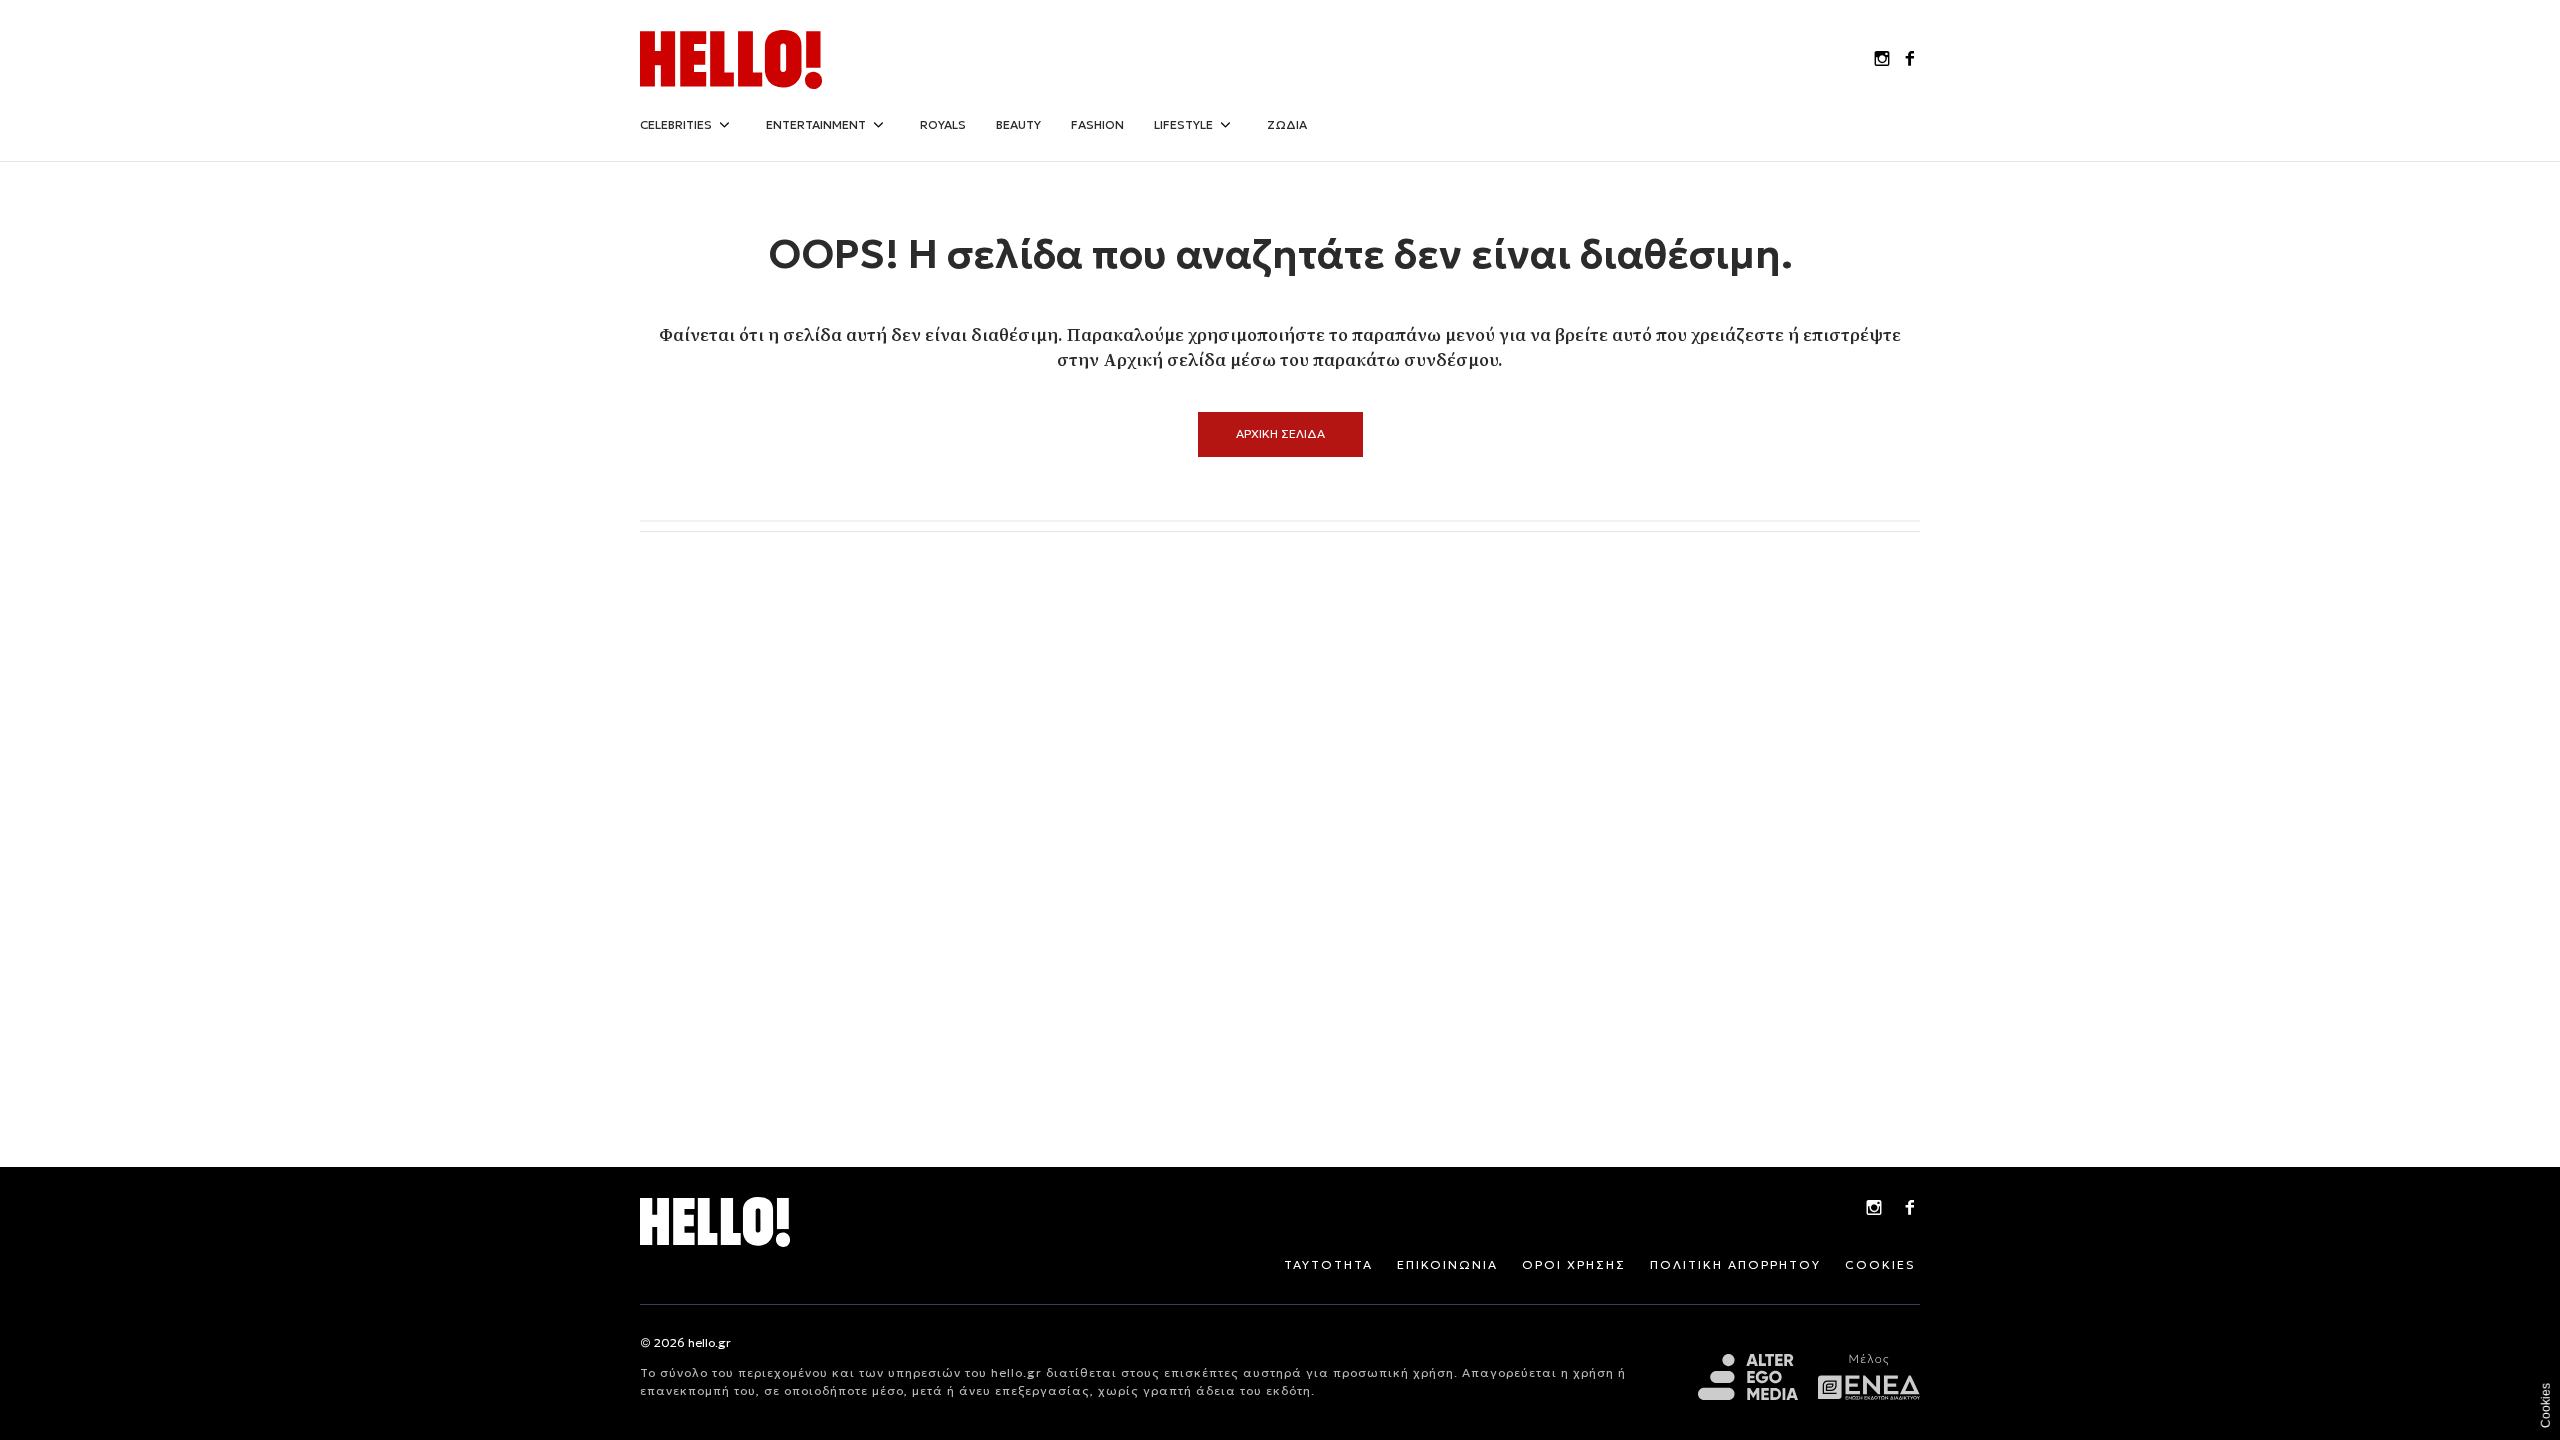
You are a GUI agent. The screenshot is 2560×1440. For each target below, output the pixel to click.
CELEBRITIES (676, 124)
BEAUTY (1018, 124)
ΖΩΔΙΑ (1287, 124)
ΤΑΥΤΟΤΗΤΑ (1328, 1264)
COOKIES (1880, 1264)
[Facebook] (1910, 1210)
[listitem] (1882, 60)
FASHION (1097, 124)
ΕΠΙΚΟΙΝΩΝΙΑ (1447, 1264)
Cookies (2546, 1405)
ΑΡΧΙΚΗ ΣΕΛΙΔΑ (1280, 433)
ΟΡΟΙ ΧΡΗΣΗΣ (1574, 1264)
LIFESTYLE (1183, 124)
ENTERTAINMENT (816, 124)
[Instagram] (1874, 1210)
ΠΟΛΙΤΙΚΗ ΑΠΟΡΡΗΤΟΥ (1735, 1264)
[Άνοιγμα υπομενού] (724, 125)
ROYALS (943, 124)
